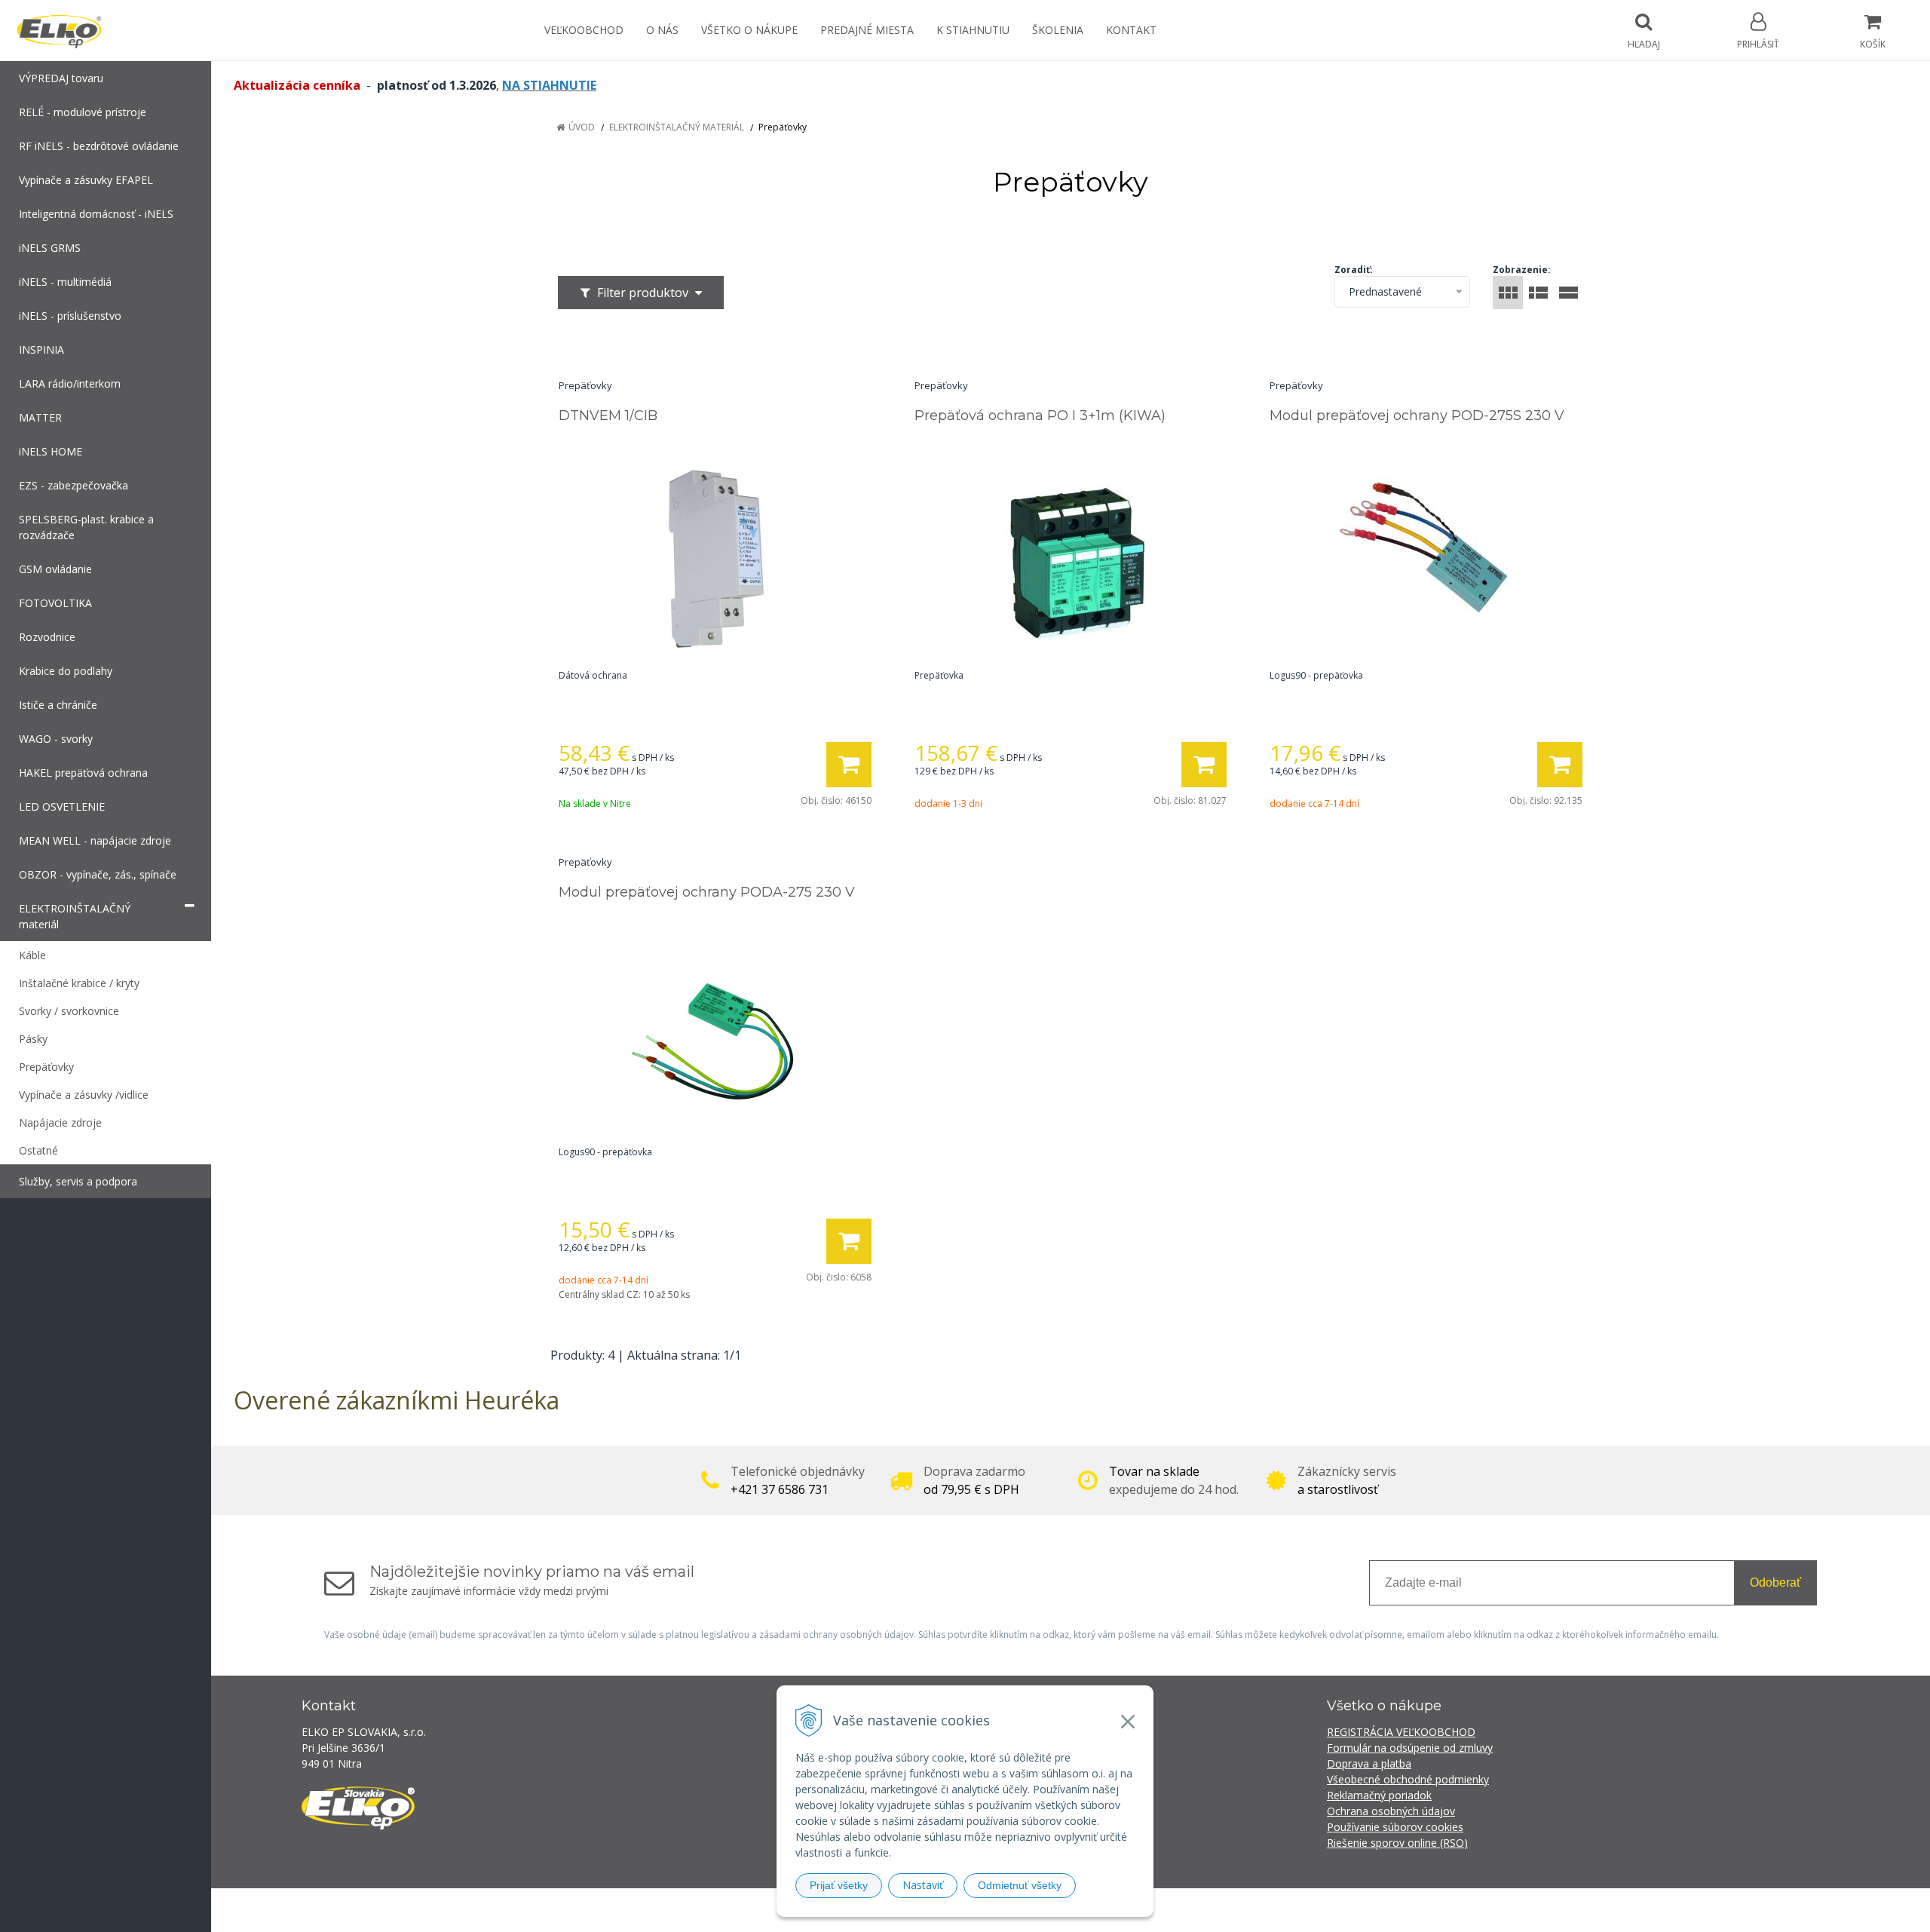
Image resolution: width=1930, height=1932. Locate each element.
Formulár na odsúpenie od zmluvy (1410, 1748)
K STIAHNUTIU (973, 30)
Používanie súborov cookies (1395, 1827)
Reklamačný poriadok (1379, 1795)
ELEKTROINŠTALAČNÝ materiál (677, 127)
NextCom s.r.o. (1236, 1910)
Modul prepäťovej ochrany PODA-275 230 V (707, 892)
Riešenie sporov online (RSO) (1397, 1843)
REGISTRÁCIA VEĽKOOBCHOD (1401, 1732)
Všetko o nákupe (749, 30)
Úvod (582, 127)
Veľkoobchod (584, 30)
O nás (662, 30)
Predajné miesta (867, 30)
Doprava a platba (1369, 1763)
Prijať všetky (839, 1885)
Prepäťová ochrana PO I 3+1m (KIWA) (1040, 416)
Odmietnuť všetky (1020, 1885)
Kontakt (1131, 30)
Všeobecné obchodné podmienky (1408, 1779)
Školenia (1058, 30)
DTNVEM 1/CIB (608, 416)
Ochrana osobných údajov (1391, 1811)
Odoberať (1775, 1582)
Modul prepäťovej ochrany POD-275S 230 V (1417, 416)
